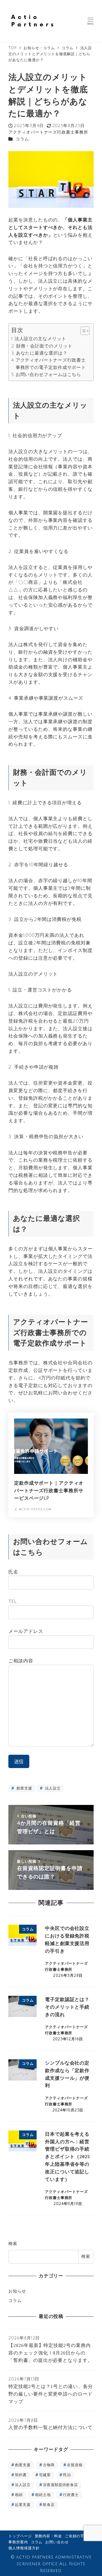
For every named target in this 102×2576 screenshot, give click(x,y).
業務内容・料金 (48, 2536)
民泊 (67, 2475)
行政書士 (71, 2495)
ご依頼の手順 (76, 2536)
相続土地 (43, 2495)
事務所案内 (18, 2542)
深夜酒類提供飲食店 (60, 2485)
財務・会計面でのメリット (44, 346)
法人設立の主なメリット (40, 339)
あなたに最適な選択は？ (42, 353)
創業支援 (24, 1788)
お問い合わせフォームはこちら (48, 375)
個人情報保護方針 (24, 2548)
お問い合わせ (57, 2542)
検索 (13, 2244)
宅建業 (45, 2475)
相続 (19, 2495)
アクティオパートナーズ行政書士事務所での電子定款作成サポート (51, 364)
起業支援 (23, 2505)
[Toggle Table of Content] (82, 331)
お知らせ (17, 2291)
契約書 (21, 2475)
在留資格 (75, 2465)
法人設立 (52, 1788)
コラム (22, 139)
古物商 (49, 2465)
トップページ (20, 2536)
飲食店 (49, 2505)
